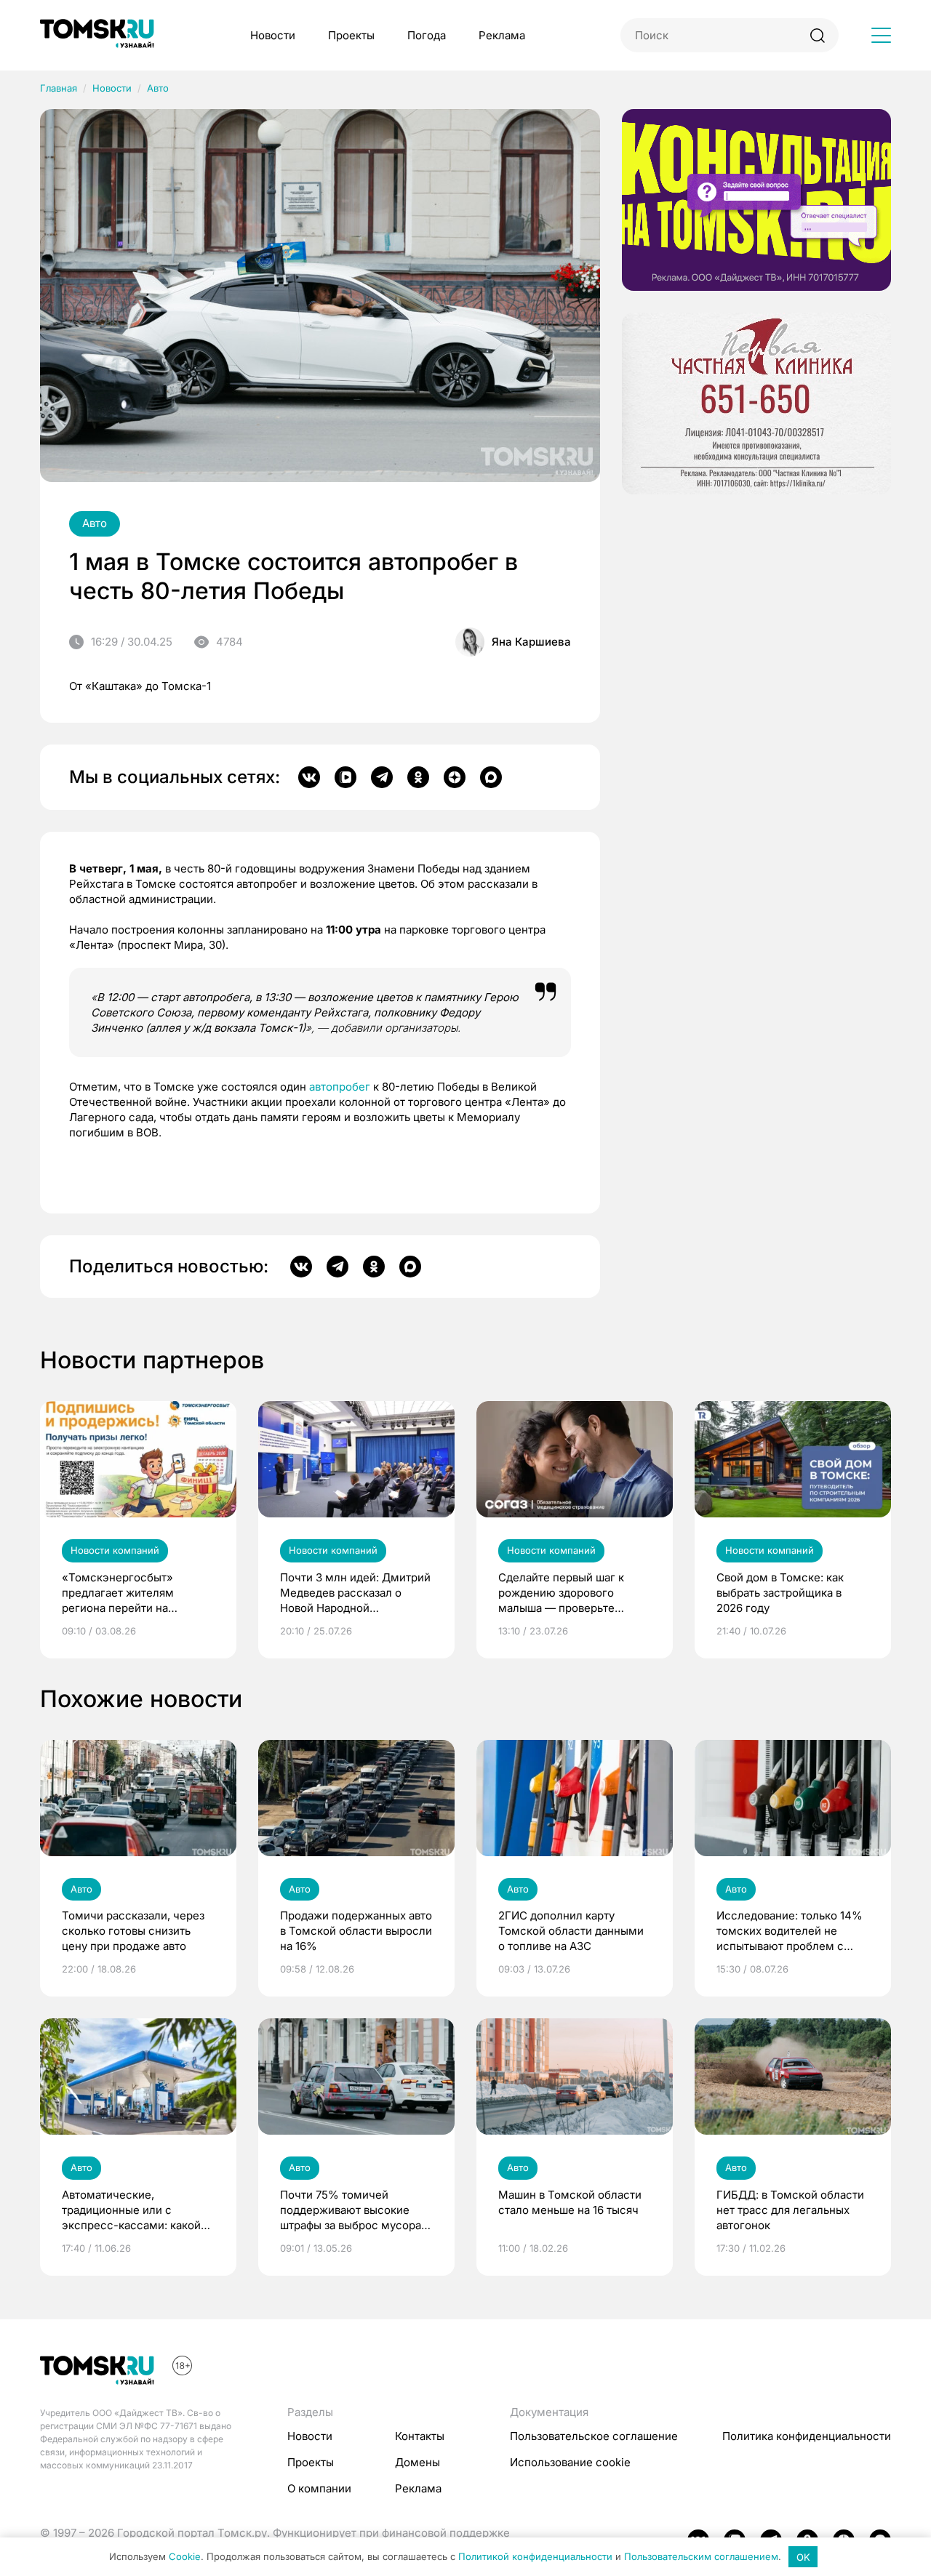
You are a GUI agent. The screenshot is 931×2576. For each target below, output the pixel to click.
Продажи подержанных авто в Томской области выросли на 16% (356, 1931)
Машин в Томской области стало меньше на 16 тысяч (570, 2202)
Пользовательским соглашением (701, 2557)
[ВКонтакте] (309, 777)
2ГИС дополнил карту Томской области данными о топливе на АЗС (571, 1931)
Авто (158, 88)
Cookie (185, 2557)
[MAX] (491, 777)
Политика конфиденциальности (807, 2436)
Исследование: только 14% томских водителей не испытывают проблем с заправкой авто (790, 1931)
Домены (417, 2462)
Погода (427, 35)
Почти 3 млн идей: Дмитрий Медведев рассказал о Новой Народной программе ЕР (355, 1593)
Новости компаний (115, 1550)
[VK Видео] (345, 777)
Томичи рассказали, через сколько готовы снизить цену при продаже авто (133, 1931)
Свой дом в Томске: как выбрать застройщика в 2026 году (780, 1593)
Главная (59, 88)
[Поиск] (817, 35)
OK (803, 2557)
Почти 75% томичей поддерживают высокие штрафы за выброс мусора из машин (351, 2210)
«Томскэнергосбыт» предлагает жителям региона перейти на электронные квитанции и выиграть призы (131, 1593)
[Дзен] (455, 777)
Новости (273, 35)
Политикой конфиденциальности (535, 2557)
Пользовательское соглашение (594, 2436)
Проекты (351, 35)
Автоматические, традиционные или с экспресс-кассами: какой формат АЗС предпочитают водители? (135, 2210)
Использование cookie (570, 2462)
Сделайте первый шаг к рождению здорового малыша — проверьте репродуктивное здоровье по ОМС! (568, 1593)
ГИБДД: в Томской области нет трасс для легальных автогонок (790, 2210)
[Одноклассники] (418, 777)
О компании (319, 2488)
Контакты (420, 2436)
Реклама (502, 35)
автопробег (340, 1087)
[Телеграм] (382, 777)
